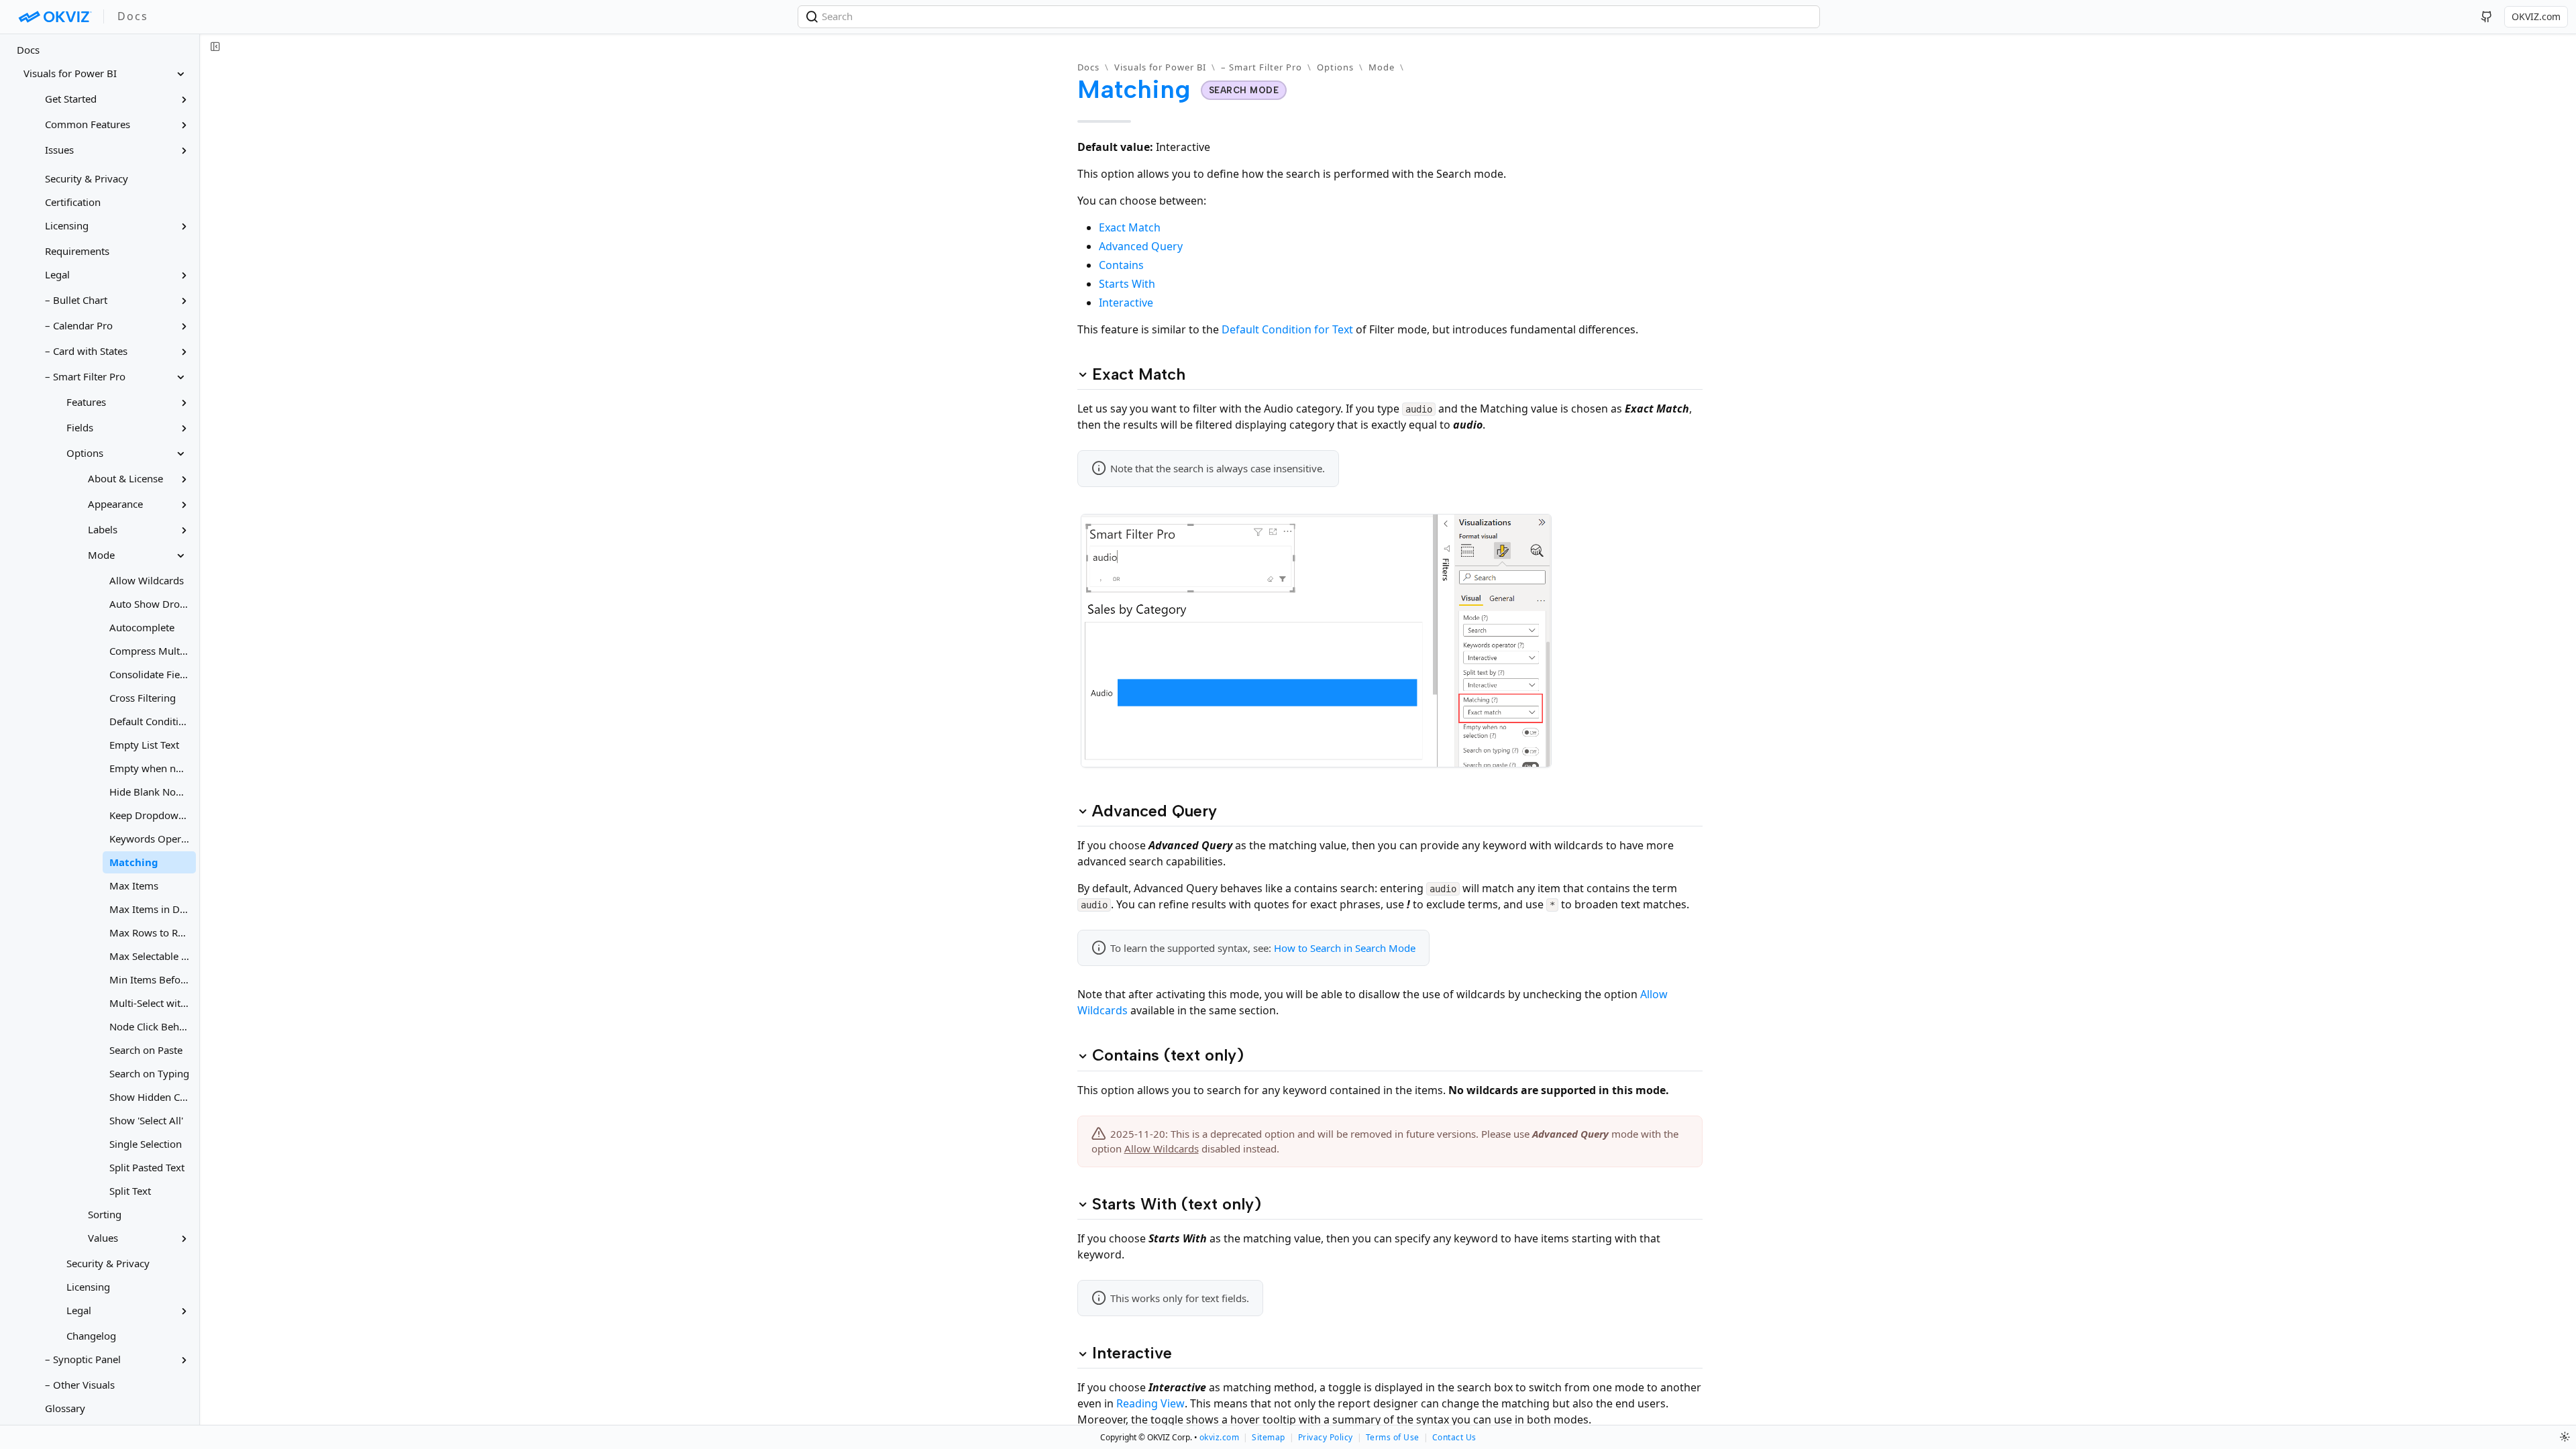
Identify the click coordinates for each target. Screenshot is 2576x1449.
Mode (1382, 67)
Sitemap (1269, 1437)
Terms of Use (1393, 1437)
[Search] (813, 17)
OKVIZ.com (2536, 16)
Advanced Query (1141, 246)
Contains (1121, 265)
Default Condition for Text (1287, 329)
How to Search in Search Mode (1345, 948)
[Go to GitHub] (2487, 17)
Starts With (1127, 284)
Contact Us (1454, 1437)
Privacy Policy (1326, 1437)
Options (1335, 67)
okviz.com (1220, 1437)
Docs (28, 50)
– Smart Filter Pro (1262, 67)
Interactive (1126, 303)
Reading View (1150, 1403)
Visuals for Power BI (1160, 67)
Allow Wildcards (1162, 1148)
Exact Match (1130, 227)
